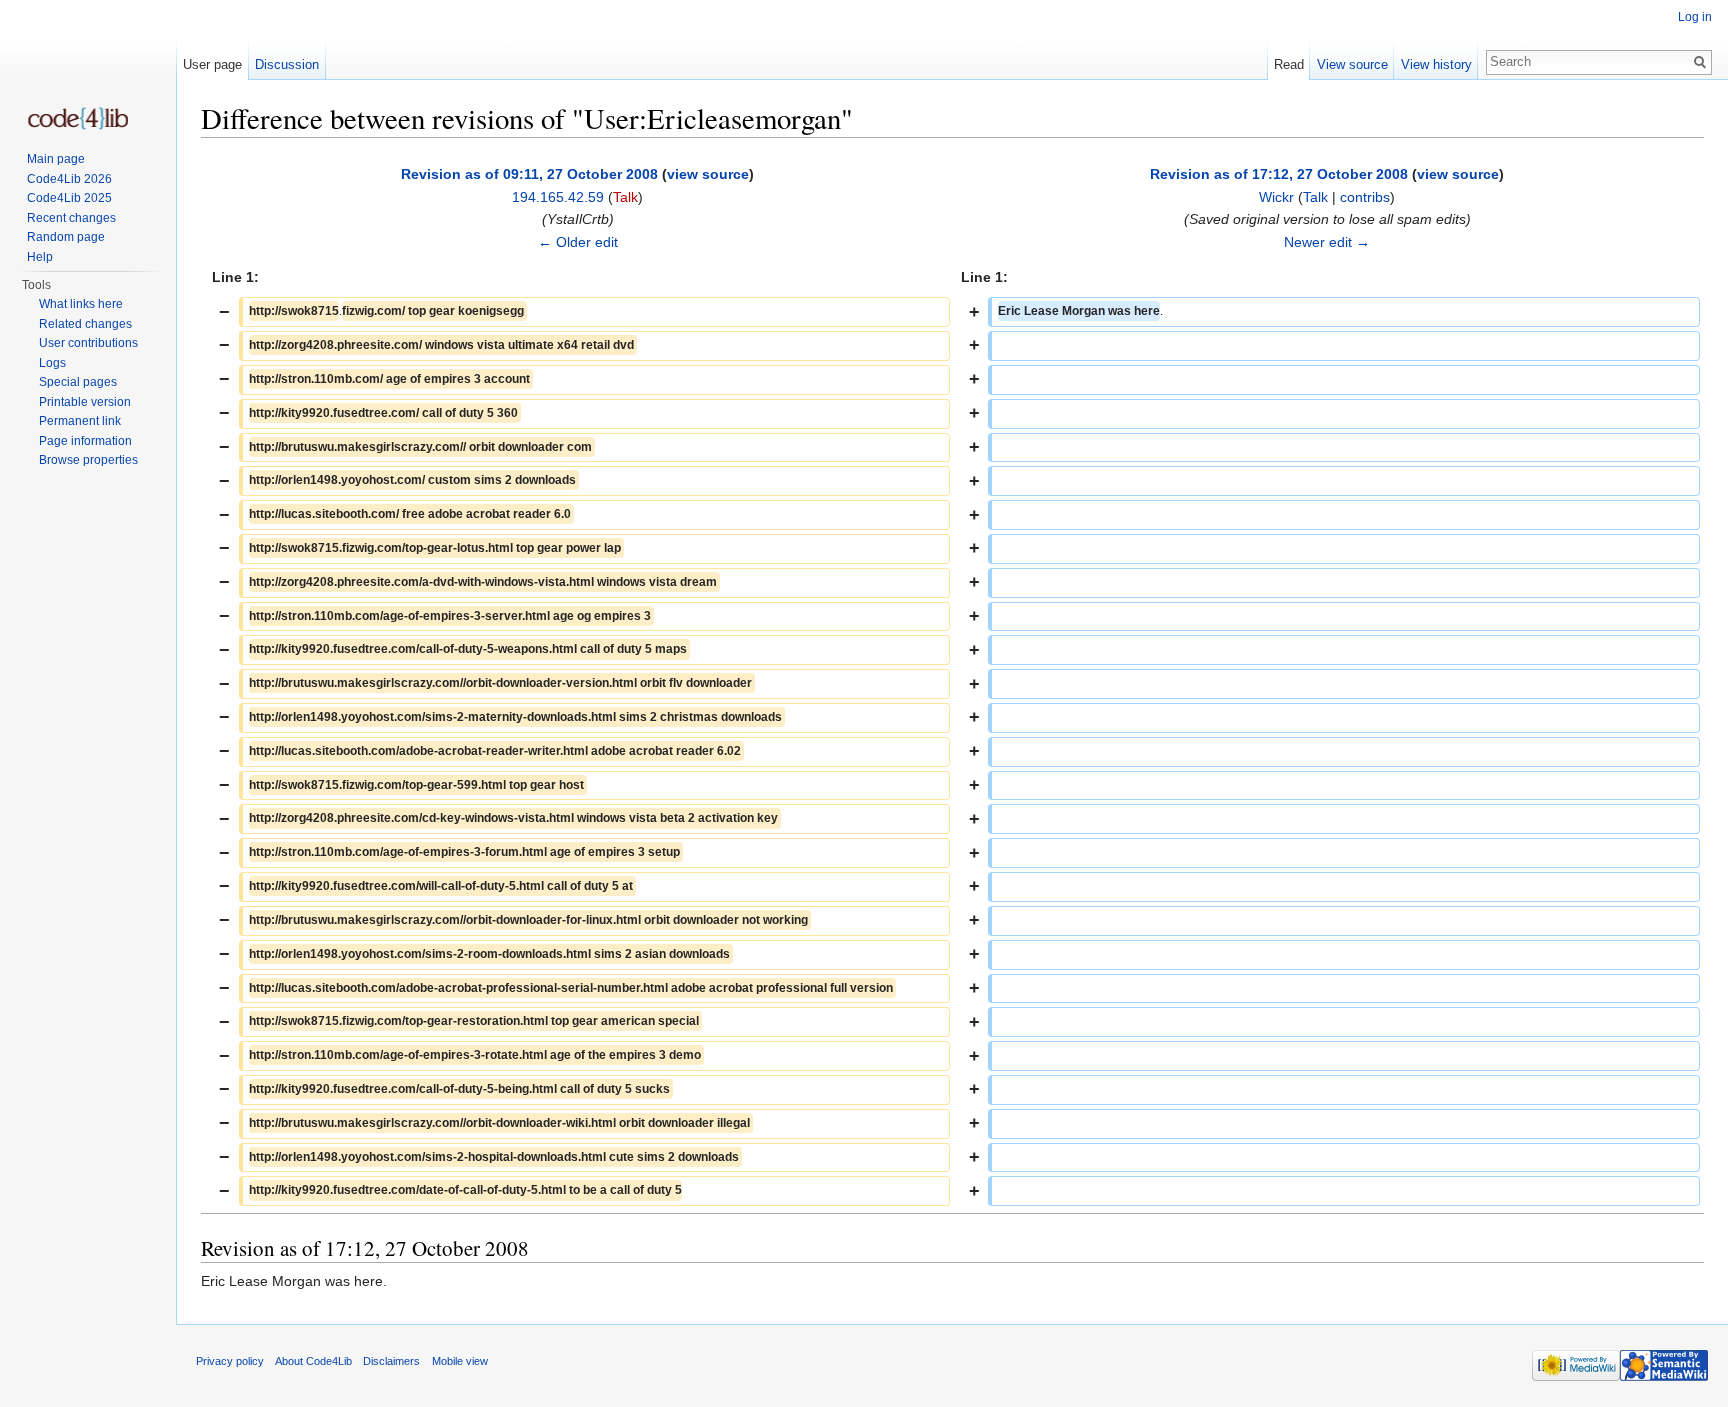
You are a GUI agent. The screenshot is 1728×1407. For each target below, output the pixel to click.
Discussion (287, 64)
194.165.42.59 (558, 197)
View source (1352, 64)
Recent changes (71, 218)
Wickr (1276, 197)
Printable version (85, 402)
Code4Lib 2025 (69, 198)
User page (212, 64)
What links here (81, 304)
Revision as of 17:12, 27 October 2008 (1279, 174)
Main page (56, 159)
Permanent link (80, 421)
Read (1289, 64)
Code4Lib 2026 (69, 179)
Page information (85, 441)
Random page (66, 237)
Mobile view (460, 1361)
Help (40, 257)
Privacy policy (230, 1361)
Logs (52, 363)
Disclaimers (391, 1361)
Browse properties (88, 460)
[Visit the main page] (78, 118)
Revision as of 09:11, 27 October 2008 (529, 174)
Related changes (85, 324)
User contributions (88, 343)
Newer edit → (1327, 242)
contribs (1365, 197)
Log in (1695, 17)
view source (708, 174)
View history (1436, 64)
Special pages (78, 382)
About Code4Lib (313, 1361)
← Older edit (578, 242)
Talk (625, 197)
